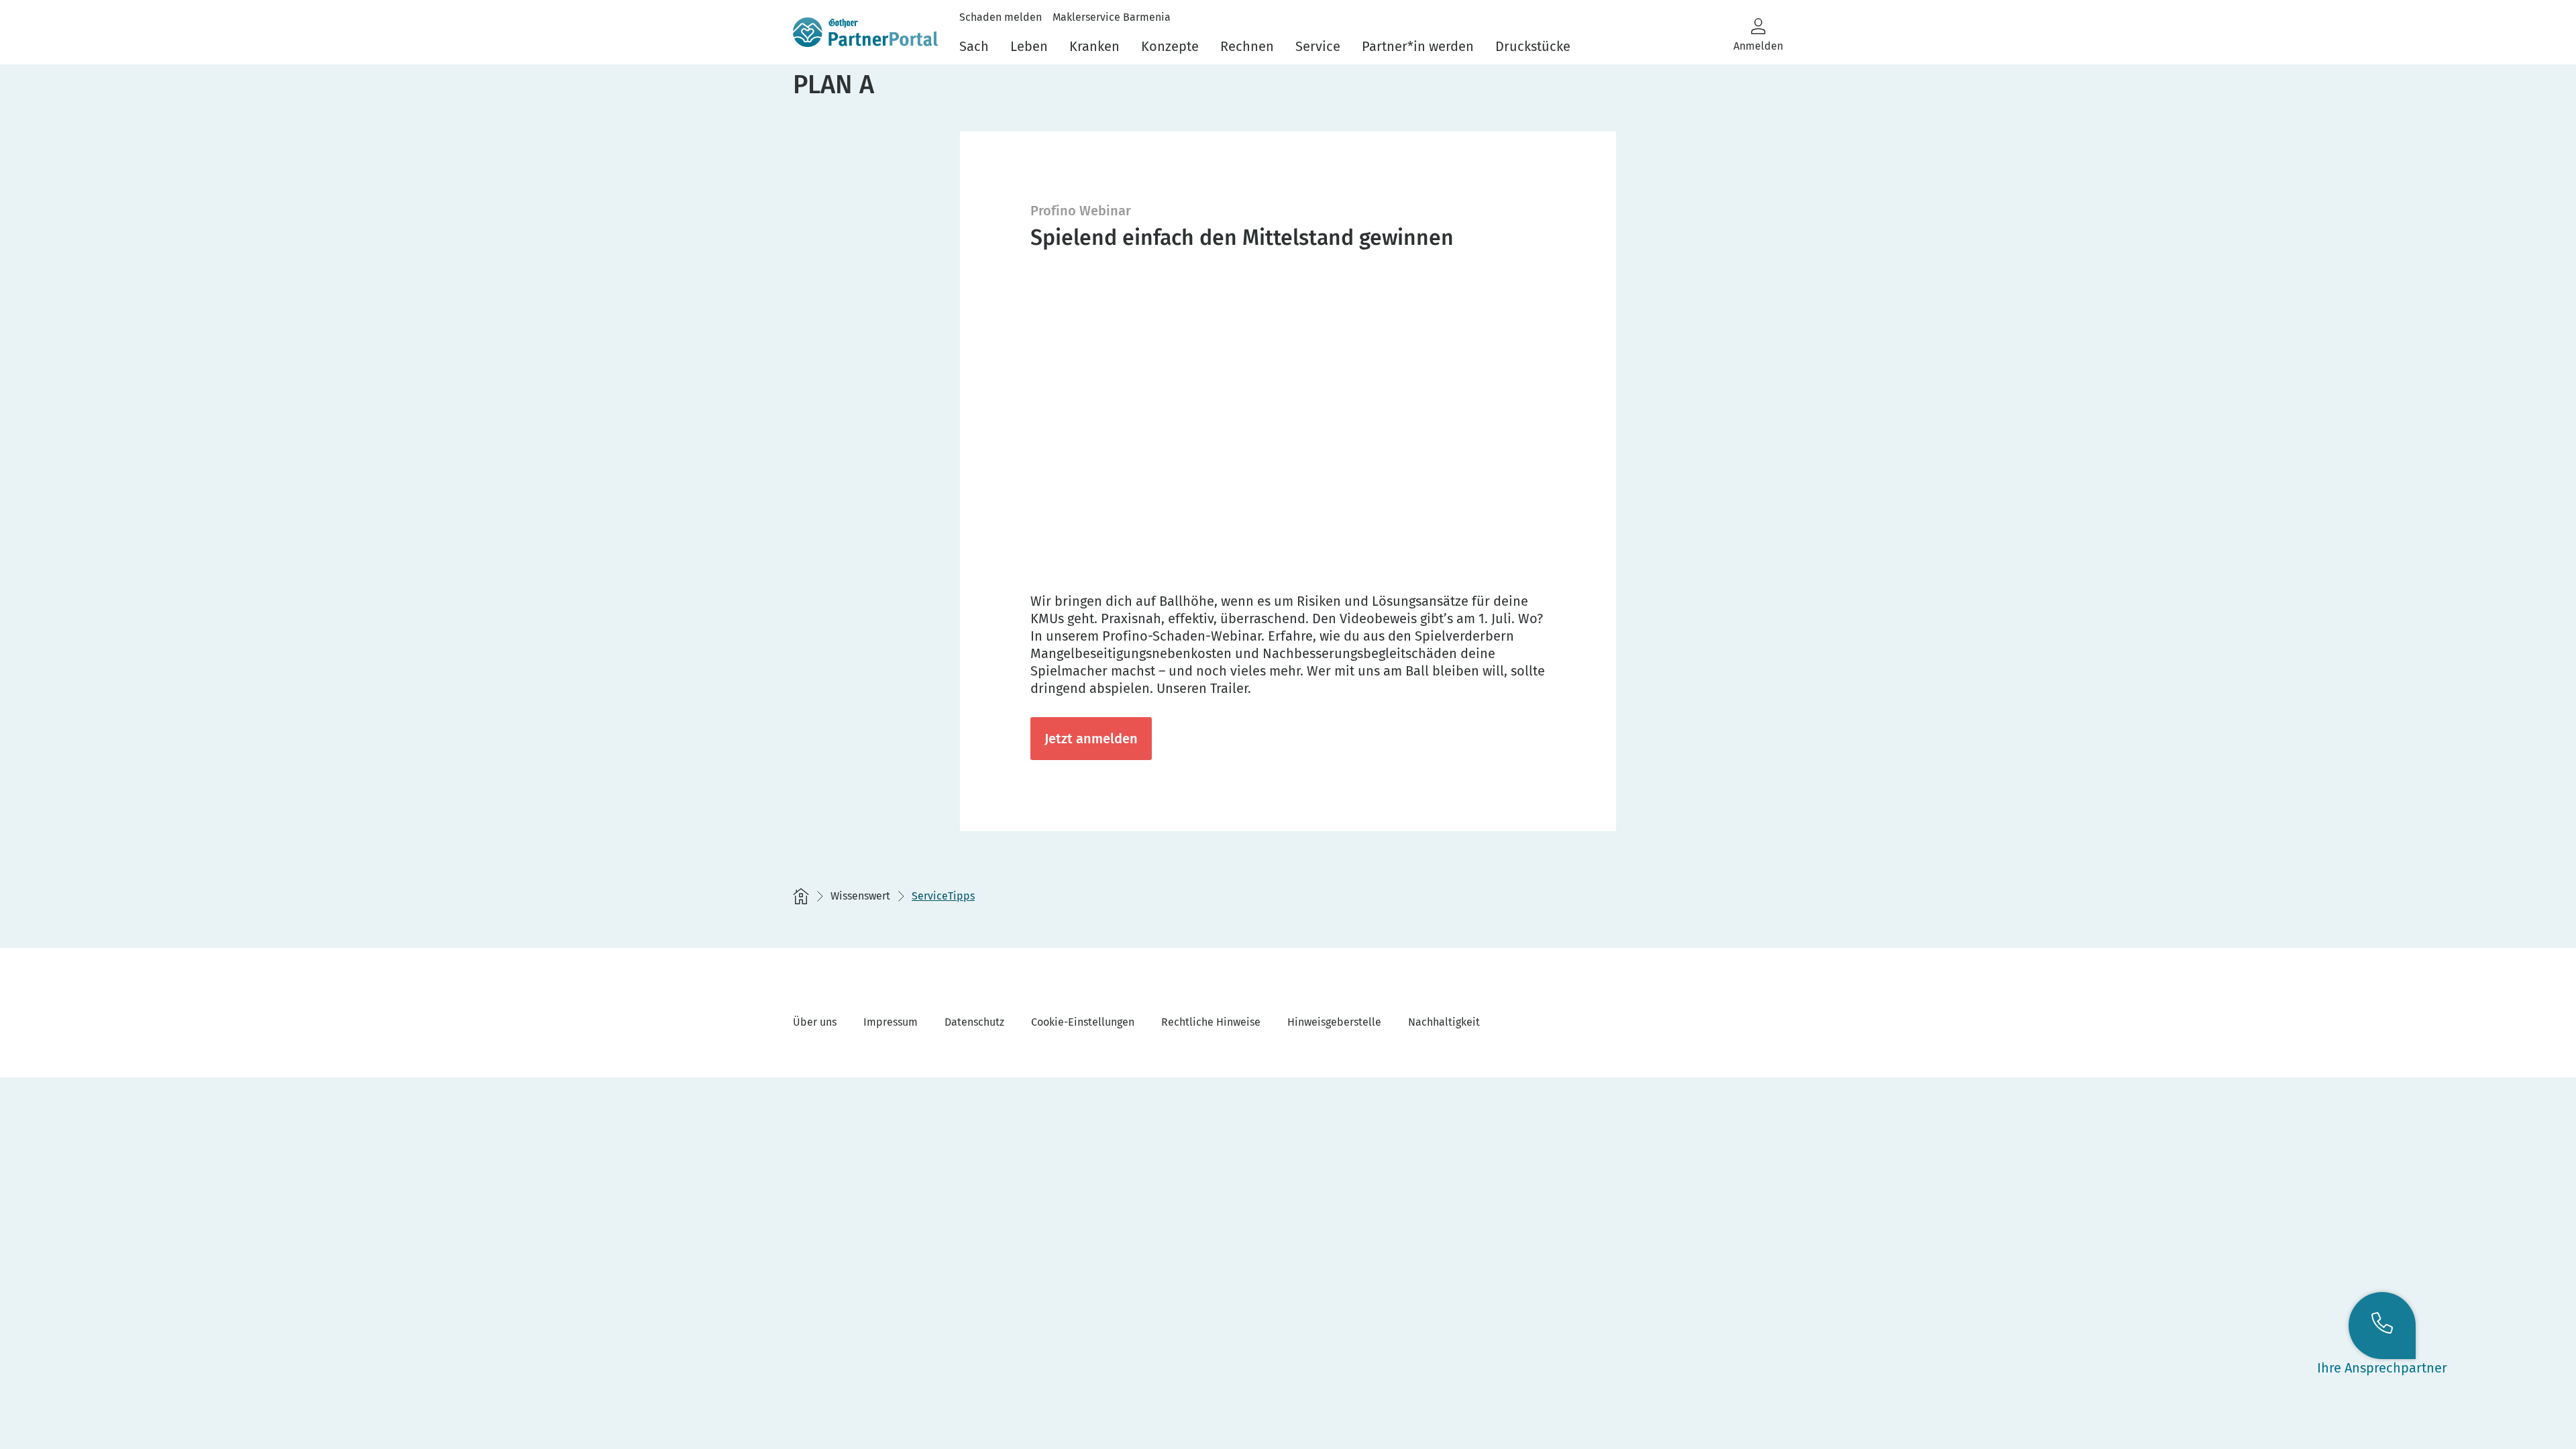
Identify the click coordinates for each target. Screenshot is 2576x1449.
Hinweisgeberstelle (1334, 1022)
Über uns (815, 1022)
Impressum (891, 1022)
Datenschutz (974, 1022)
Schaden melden (1001, 17)
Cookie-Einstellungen (1083, 1022)
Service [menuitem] (1318, 46)
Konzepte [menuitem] (1170, 46)
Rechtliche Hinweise (1211, 1022)
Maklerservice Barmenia (1112, 17)
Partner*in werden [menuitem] (1418, 46)
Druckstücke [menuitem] (1533, 46)
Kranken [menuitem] (1094, 46)
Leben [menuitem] (1029, 46)
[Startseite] (801, 896)
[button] (1758, 35)
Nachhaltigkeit (1444, 1022)
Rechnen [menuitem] (1247, 46)
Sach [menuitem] (974, 46)
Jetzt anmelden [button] (1091, 739)
